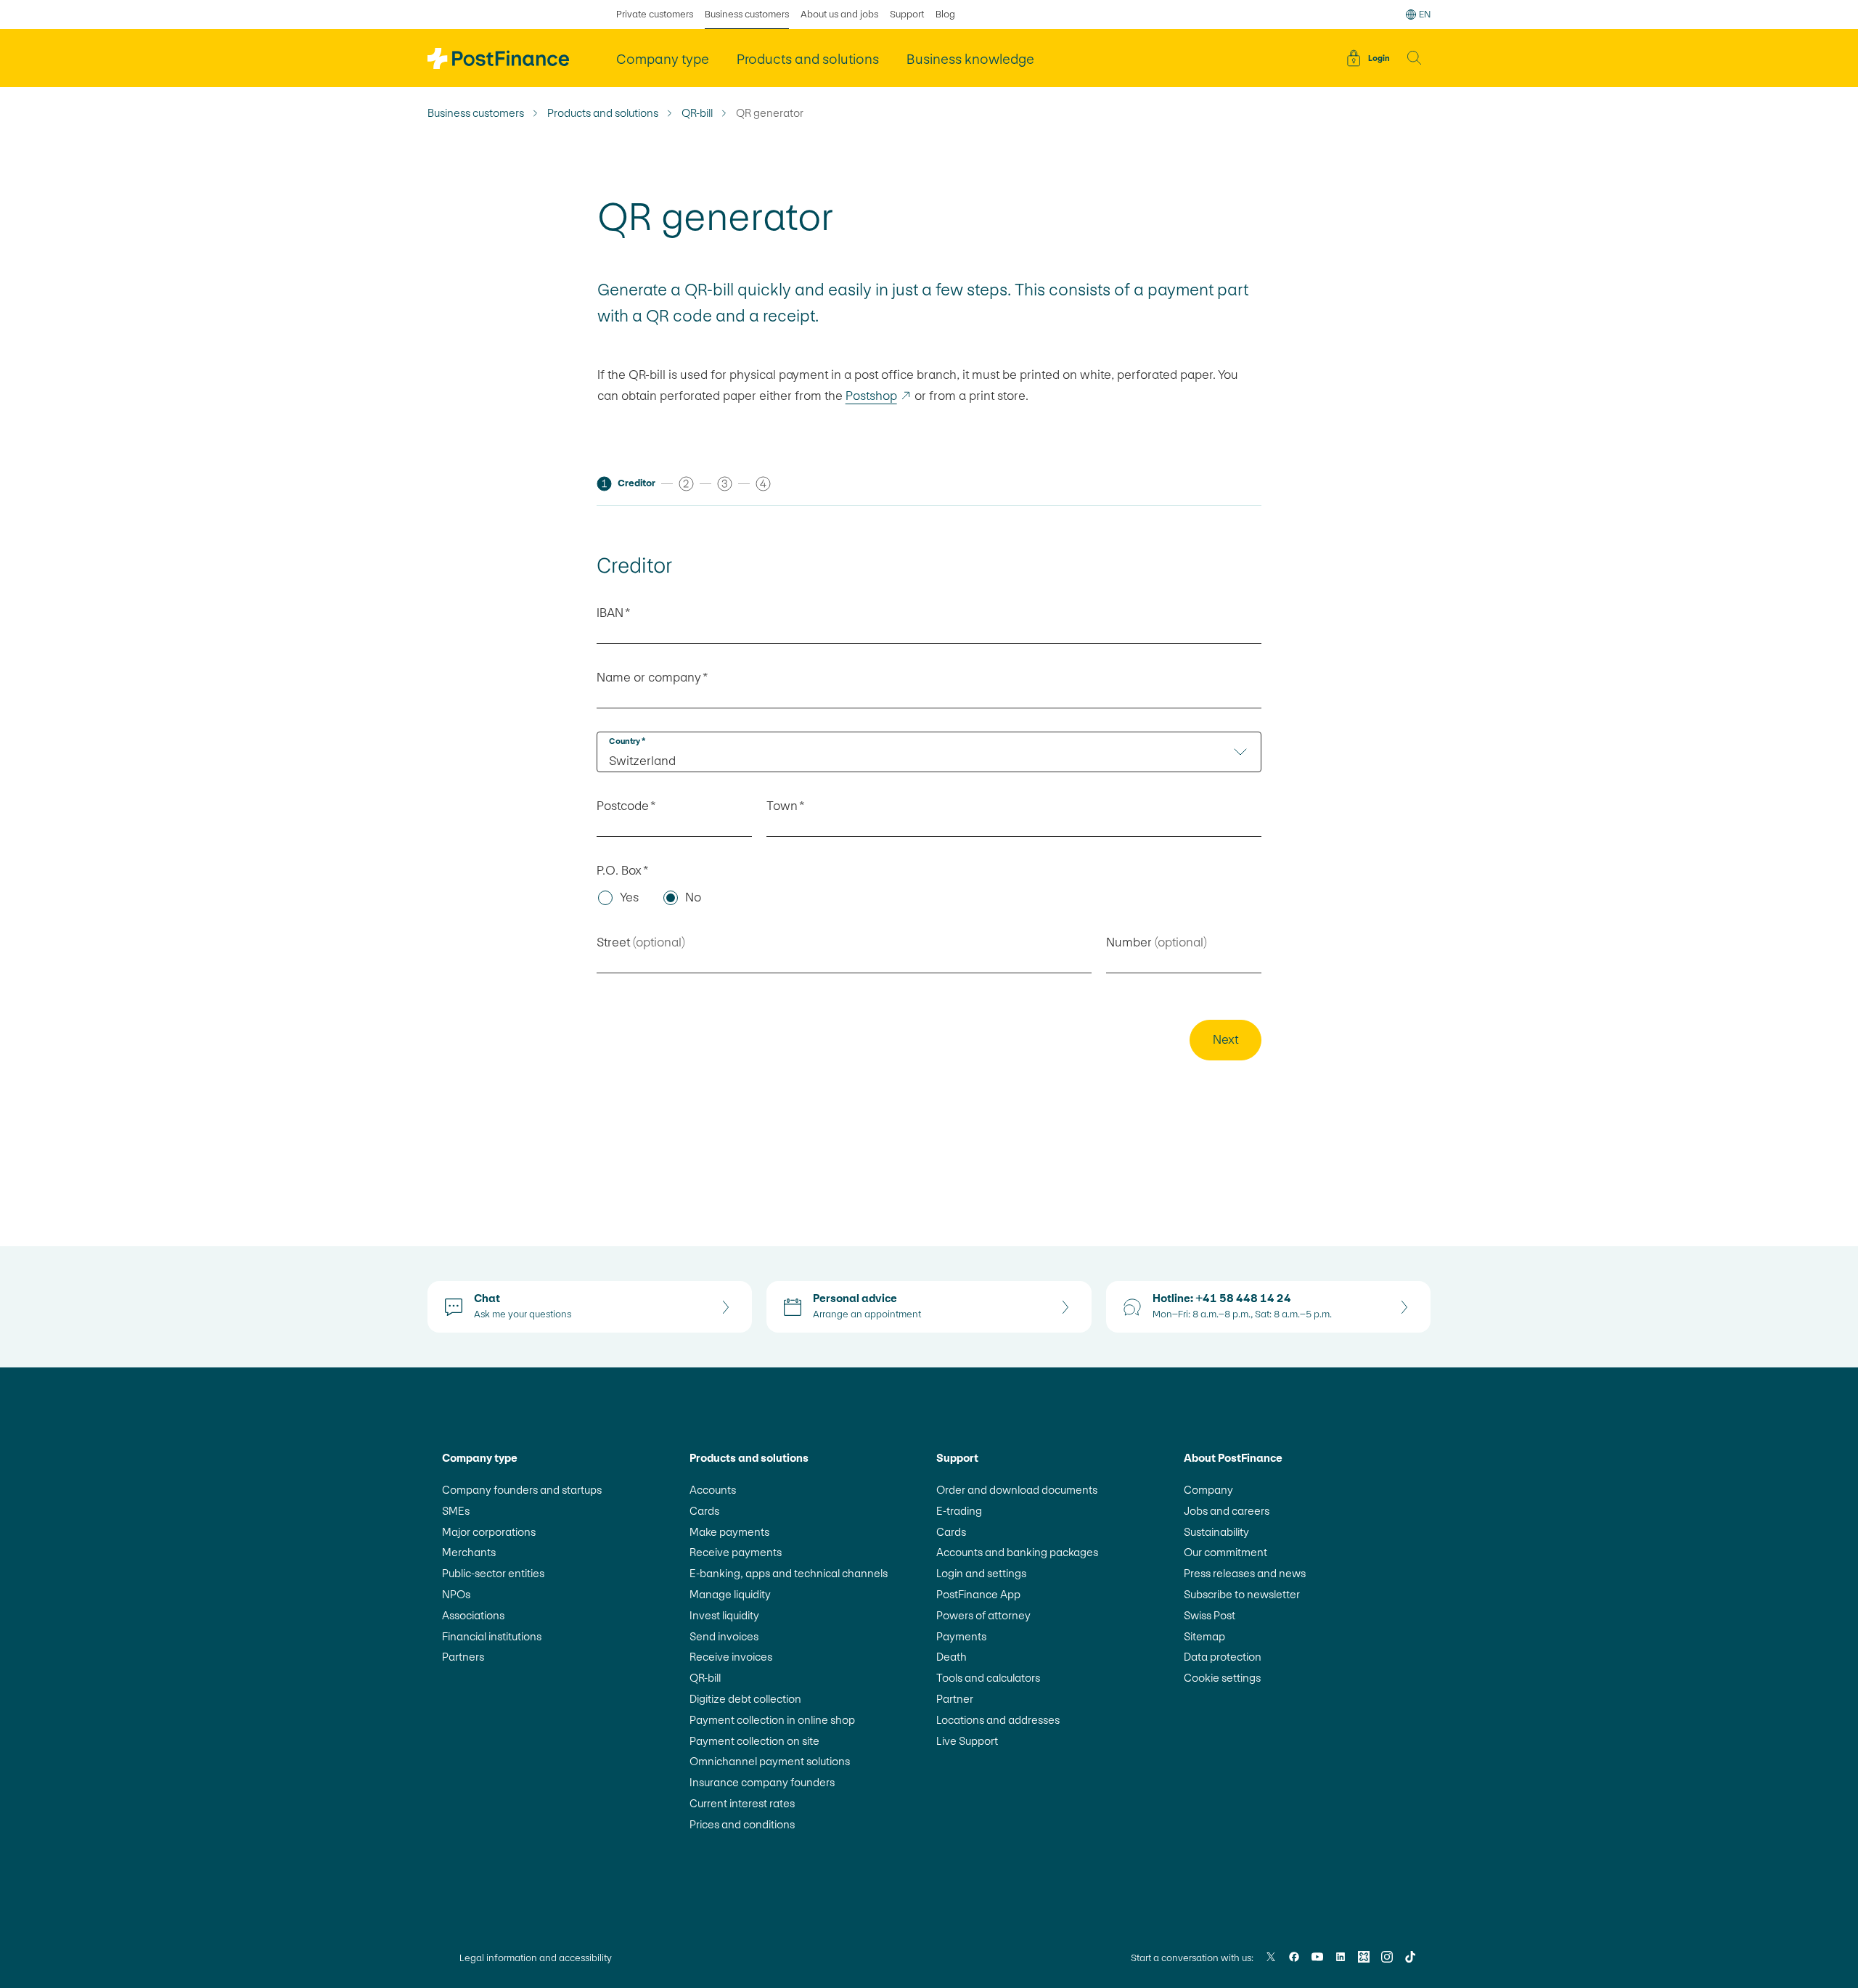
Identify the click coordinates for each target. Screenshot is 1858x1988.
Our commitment (1225, 1552)
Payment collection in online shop (772, 1720)
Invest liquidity (724, 1615)
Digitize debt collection (745, 1699)
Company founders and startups (522, 1490)
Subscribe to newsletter (1242, 1594)
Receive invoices (731, 1657)
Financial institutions (492, 1636)
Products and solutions (603, 113)
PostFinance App (978, 1594)
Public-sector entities (493, 1573)
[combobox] (929, 752)
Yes (629, 897)
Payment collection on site (754, 1741)
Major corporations (489, 1532)
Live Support (967, 1741)
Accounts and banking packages (1017, 1552)
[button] (1415, 58)
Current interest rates (742, 1803)
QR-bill (697, 113)
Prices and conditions (742, 1824)
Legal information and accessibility (536, 1958)
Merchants (469, 1552)
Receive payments (736, 1552)
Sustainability (1216, 1532)
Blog (945, 14)
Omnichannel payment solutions (770, 1761)
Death (951, 1657)
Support (907, 14)
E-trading (959, 1511)
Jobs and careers (1227, 1511)
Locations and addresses (998, 1720)
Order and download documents (1017, 1490)
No (693, 897)
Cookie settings (1222, 1678)
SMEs (456, 1511)
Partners (463, 1657)
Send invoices (724, 1636)
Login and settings (981, 1573)
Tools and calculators (988, 1678)
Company (1208, 1490)
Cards (704, 1511)
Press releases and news (1245, 1573)
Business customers (747, 14)
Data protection (1223, 1657)
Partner (955, 1699)
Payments (961, 1636)
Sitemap (1204, 1636)
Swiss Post (1210, 1615)
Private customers (655, 14)
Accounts (713, 1490)
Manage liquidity (730, 1594)
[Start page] (498, 58)
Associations (473, 1615)
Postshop (879, 396)
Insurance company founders (762, 1782)
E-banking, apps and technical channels (789, 1573)
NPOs (456, 1594)
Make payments (729, 1532)
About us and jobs (839, 14)
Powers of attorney (983, 1615)
